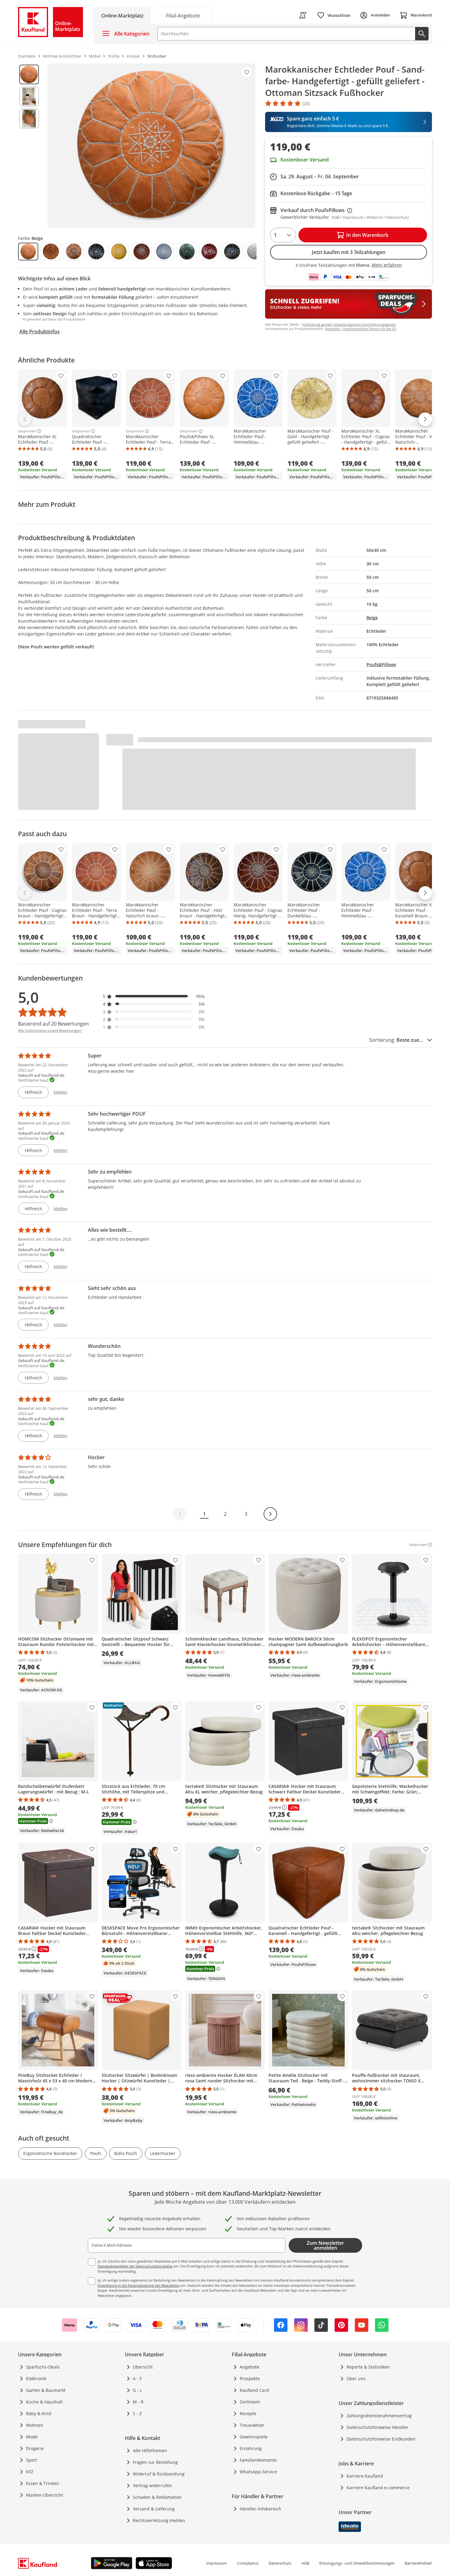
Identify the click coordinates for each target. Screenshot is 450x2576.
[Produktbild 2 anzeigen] (29, 97)
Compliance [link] (248, 2563)
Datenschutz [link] (280, 2563)
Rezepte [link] (248, 2413)
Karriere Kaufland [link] (365, 2476)
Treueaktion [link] (252, 2425)
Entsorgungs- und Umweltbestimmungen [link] (357, 2563)
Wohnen (35, 2425)
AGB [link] (305, 2563)
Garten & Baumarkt (46, 2390)
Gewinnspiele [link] (254, 2437)
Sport (32, 2460)
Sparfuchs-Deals (43, 2367)
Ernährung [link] (251, 2448)
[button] (154, 996)
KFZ (30, 2472)
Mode (32, 2437)
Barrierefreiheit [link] (418, 2563)
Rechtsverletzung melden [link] (159, 2520)
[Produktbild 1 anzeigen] (29, 74)
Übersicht (143, 2367)
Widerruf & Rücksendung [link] (159, 2474)
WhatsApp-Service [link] (258, 2472)
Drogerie (35, 2448)
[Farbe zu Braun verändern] (73, 252)
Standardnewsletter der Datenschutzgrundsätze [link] (135, 2266)
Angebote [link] (249, 2367)
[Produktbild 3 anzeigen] (29, 119)
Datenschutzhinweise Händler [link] (377, 2427)
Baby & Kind (39, 2413)
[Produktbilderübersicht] (29, 146)
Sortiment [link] (250, 2402)
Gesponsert (27, 431)
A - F (137, 2379)
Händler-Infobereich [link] (261, 2509)
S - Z (137, 2413)
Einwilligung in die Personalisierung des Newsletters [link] (139, 2285)
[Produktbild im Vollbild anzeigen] (151, 146)
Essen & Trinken (43, 2483)
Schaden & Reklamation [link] (157, 2497)
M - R (138, 2402)
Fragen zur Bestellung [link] (155, 2462)
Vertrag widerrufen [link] (152, 2485)
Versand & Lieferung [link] (154, 2509)
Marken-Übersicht (45, 2495)
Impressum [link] (216, 2563)
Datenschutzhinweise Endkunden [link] (381, 2439)
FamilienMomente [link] (258, 2460)
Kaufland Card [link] (254, 2390)
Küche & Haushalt (44, 2402)
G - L (137, 2390)
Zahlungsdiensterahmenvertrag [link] (379, 2416)
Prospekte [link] (250, 2379)
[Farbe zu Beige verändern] (28, 252)
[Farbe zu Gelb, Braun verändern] (141, 252)
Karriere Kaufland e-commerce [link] (378, 2488)
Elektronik (36, 2379)
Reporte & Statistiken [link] (368, 2367)
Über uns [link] (356, 2379)
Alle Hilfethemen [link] (150, 2451)
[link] (183, 15)
